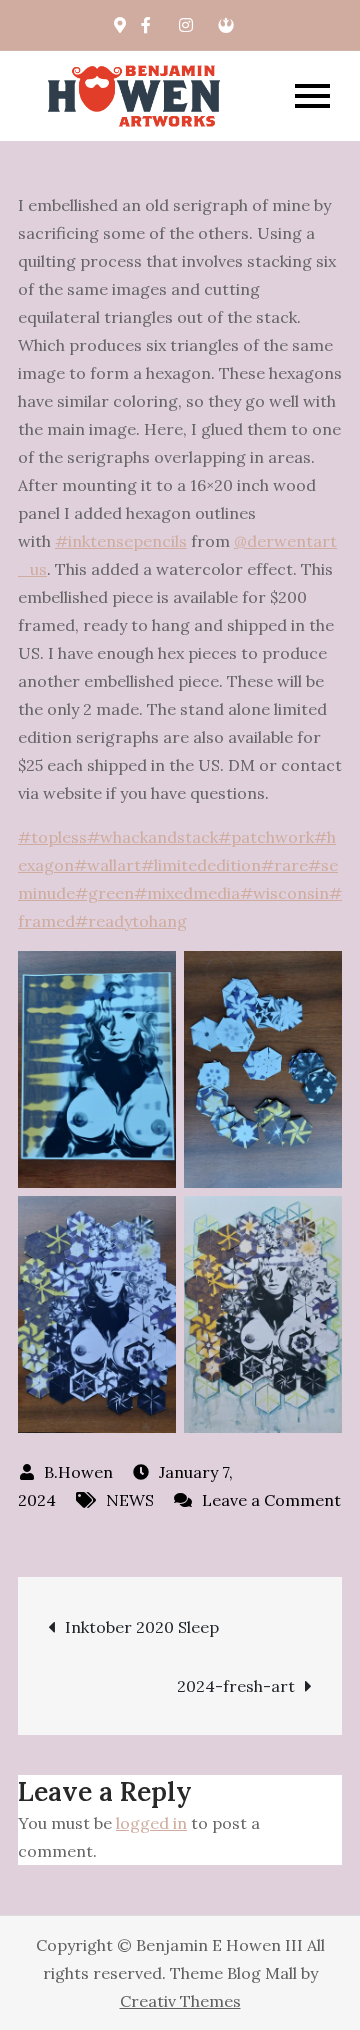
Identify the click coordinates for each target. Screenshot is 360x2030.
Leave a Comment (257, 1500)
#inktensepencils (121, 541)
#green (104, 893)
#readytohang (131, 921)
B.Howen (78, 1472)
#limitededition (201, 865)
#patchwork (266, 837)
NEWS (130, 1500)
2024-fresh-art (236, 1686)
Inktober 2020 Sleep (142, 1627)
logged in (151, 1823)
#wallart (107, 865)
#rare (284, 865)
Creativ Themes (180, 2001)
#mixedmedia (187, 893)
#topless (52, 837)
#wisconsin (284, 893)
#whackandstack (152, 837)
